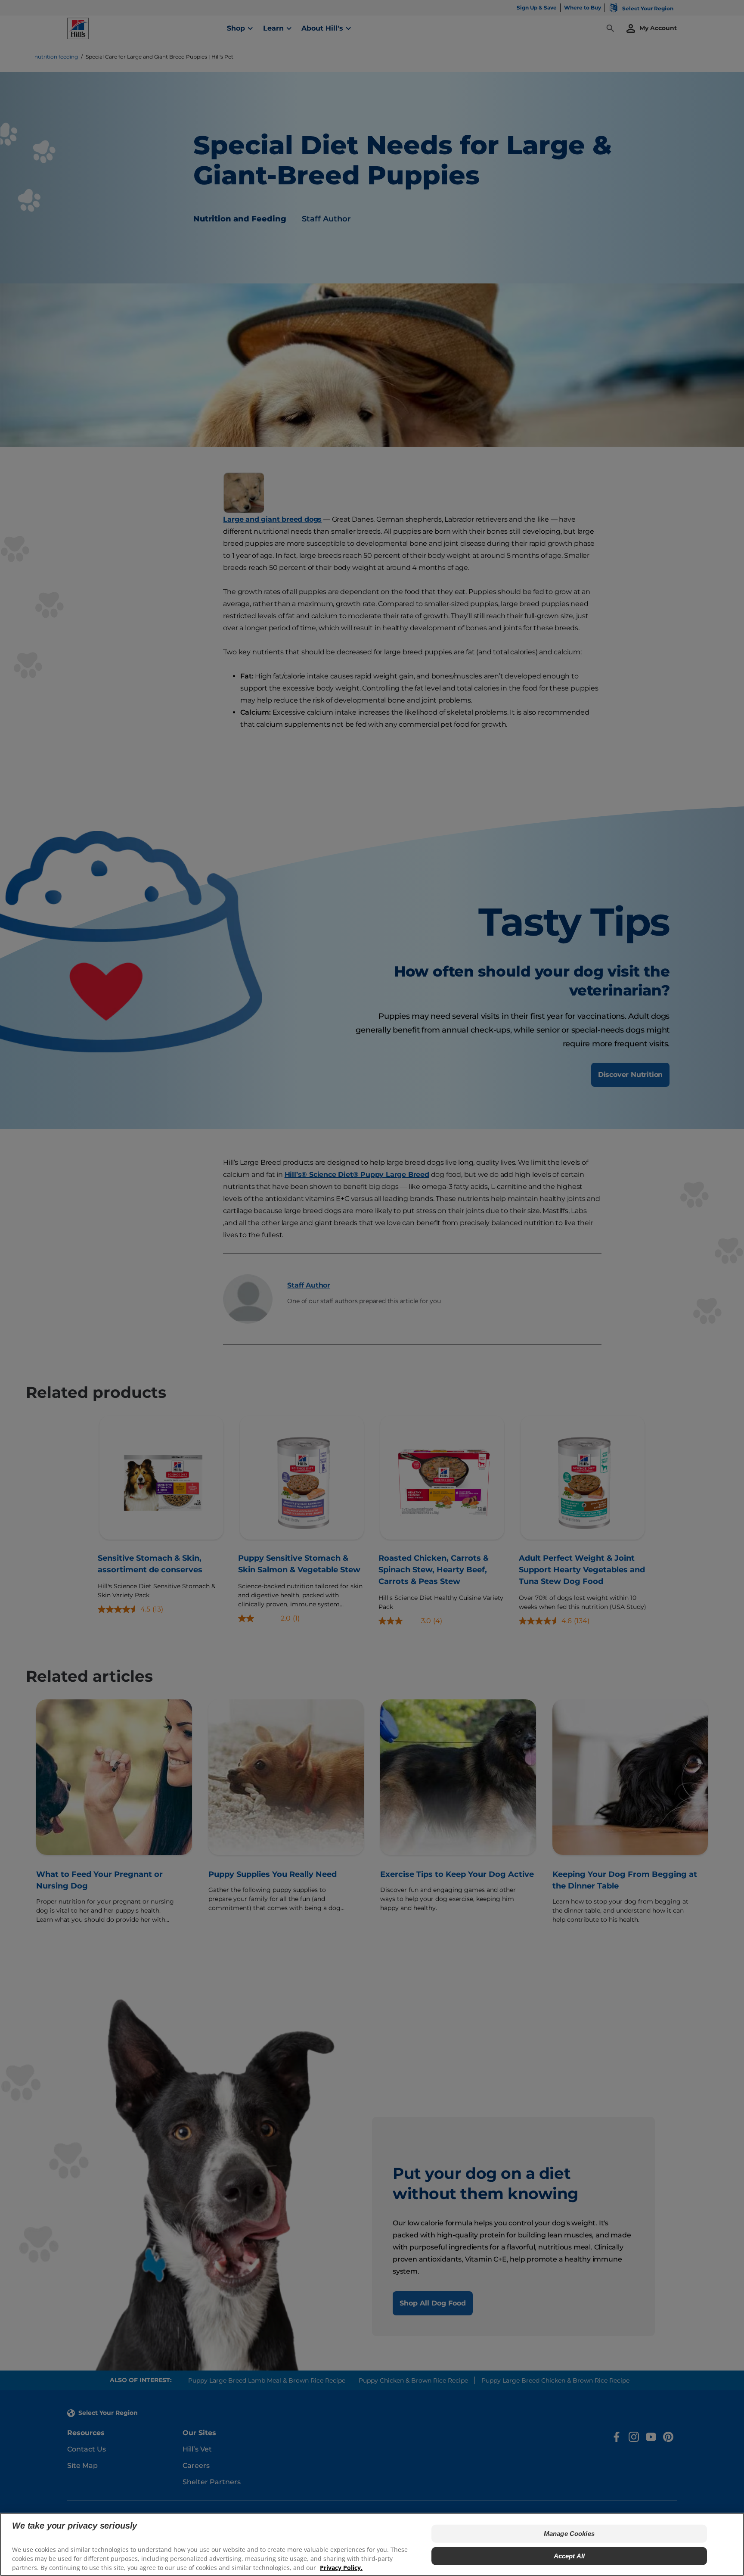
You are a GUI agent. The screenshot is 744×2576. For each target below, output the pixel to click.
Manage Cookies (569, 2534)
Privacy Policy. (341, 2568)
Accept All (569, 2556)
